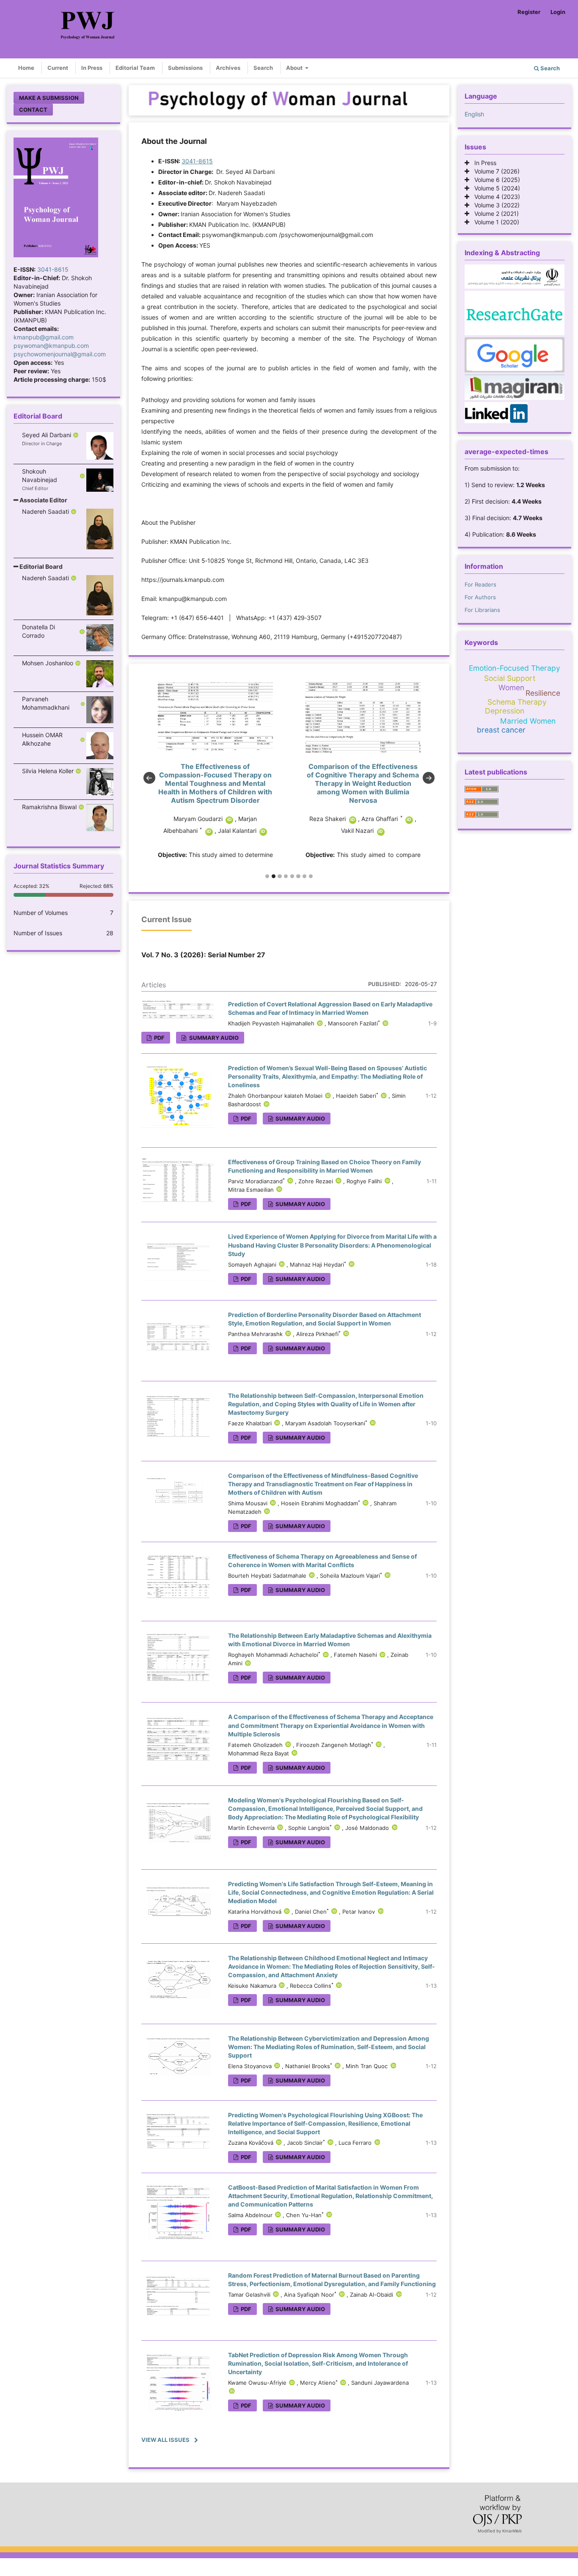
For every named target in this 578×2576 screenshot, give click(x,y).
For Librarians (482, 610)
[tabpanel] (215, 771)
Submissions (185, 68)
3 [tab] (279, 876)
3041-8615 (53, 269)
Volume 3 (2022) (494, 205)
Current (58, 68)
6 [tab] (298, 876)
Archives (228, 68)
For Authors (480, 597)
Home (26, 68)
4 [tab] (286, 876)
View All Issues (165, 2440)
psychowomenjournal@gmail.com (60, 354)
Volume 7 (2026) (494, 171)
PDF (159, 1038)
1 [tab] (267, 876)
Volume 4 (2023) (495, 197)
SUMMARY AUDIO (213, 1038)
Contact (33, 110)
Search (263, 68)
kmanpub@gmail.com (44, 337)
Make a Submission (49, 98)
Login (558, 12)
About (295, 68)
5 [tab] (292, 876)
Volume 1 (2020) (494, 222)
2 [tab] (274, 876)
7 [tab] (304, 876)
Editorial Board (40, 566)
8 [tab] (311, 876)
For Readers (480, 584)
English (474, 114)
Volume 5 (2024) (495, 188)
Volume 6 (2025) (495, 180)
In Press (92, 68)
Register (529, 12)
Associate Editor (43, 500)
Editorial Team (135, 68)
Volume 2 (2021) (494, 214)
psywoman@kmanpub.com (51, 346)
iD (205, 820)
